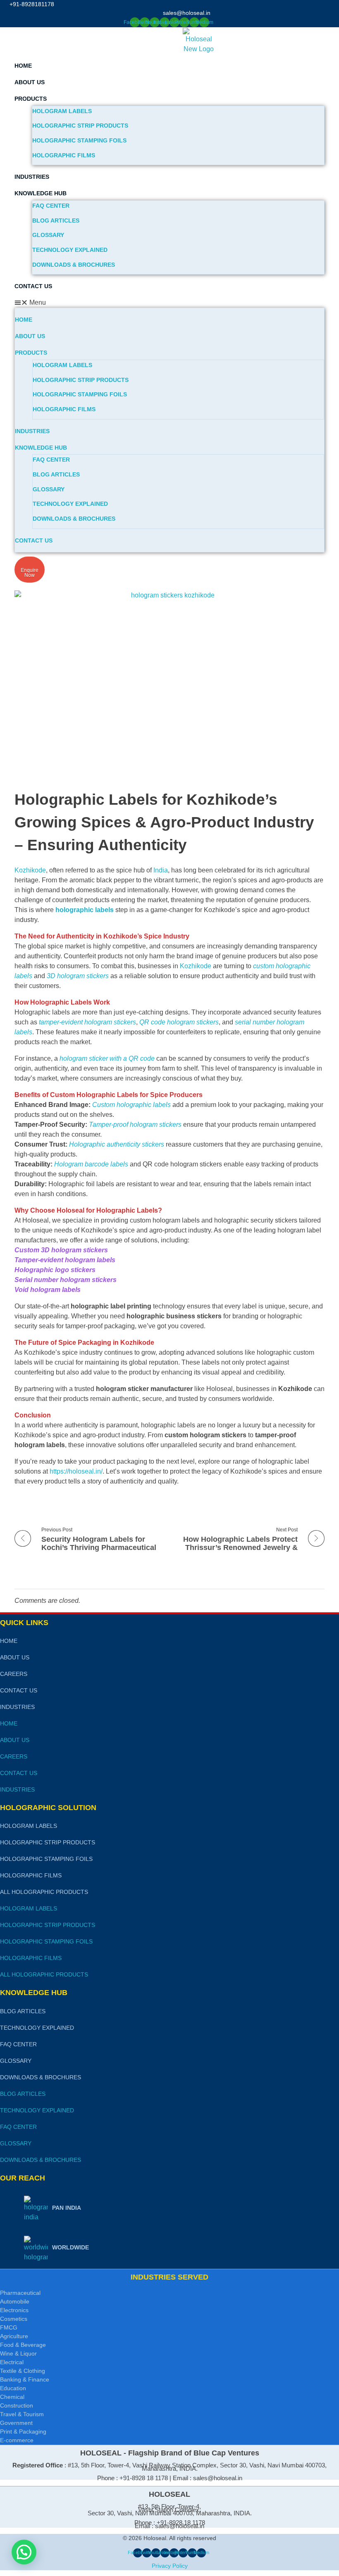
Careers (14, 1674)
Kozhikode (30, 870)
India (161, 870)
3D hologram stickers (78, 976)
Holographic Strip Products (80, 126)
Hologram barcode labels (91, 1164)
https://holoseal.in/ (76, 1471)
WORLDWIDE (70, 2247)
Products (31, 99)
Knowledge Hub (41, 193)
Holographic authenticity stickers (117, 1144)
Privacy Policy (170, 2566)
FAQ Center (51, 206)
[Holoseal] (215, 41)
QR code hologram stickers (179, 1022)
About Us (30, 82)
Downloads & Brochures (74, 265)
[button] (169, 303)
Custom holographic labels (131, 1105)
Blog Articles (56, 220)
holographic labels (85, 910)
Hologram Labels (62, 111)
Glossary (48, 235)
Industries (32, 177)
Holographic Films (64, 155)
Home (23, 66)
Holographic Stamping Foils (79, 140)
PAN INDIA (67, 2208)
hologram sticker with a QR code (107, 1058)
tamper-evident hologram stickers (87, 1022)
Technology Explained (70, 250)
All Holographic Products (44, 1892)
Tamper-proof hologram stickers (135, 1124)
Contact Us (33, 286)
